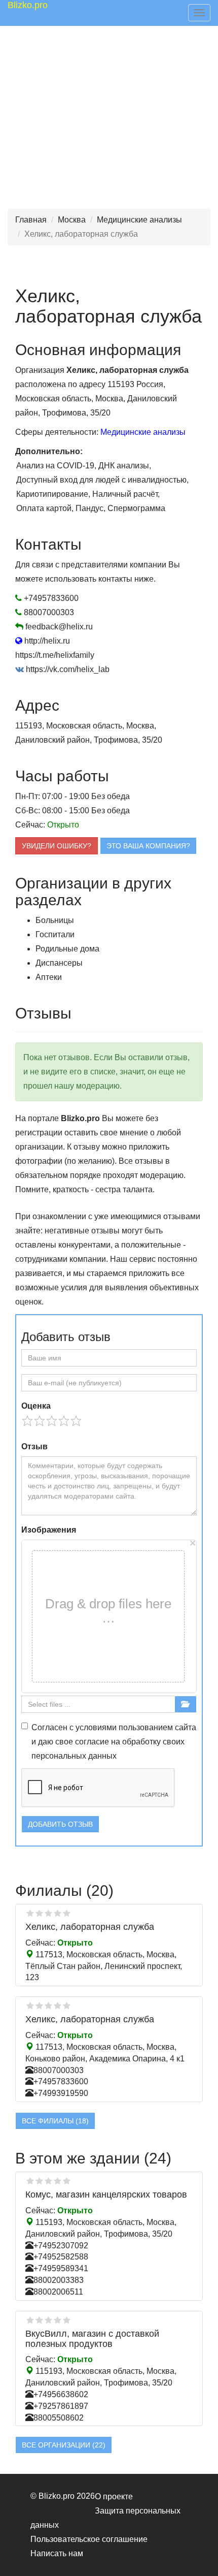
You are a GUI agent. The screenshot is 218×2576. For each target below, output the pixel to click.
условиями (96, 1727)
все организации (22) (64, 2445)
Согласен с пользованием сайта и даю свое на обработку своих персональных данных (114, 1742)
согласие (92, 1742)
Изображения (49, 1530)
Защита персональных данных (105, 2518)
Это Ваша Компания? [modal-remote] (148, 846)
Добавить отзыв (60, 1824)
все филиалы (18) (55, 2121)
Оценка (36, 1406)
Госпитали (55, 934)
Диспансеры (59, 963)
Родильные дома (67, 949)
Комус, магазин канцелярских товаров (106, 2195)
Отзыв (34, 1446)
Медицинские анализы (139, 220)
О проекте (114, 2497)
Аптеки (49, 977)
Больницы (55, 920)
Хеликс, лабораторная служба (90, 1927)
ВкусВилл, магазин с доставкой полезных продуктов (92, 2339)
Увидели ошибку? (57, 846)
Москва (72, 220)
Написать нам (57, 2553)
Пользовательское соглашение (89, 2539)
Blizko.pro (28, 5)
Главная (31, 220)
